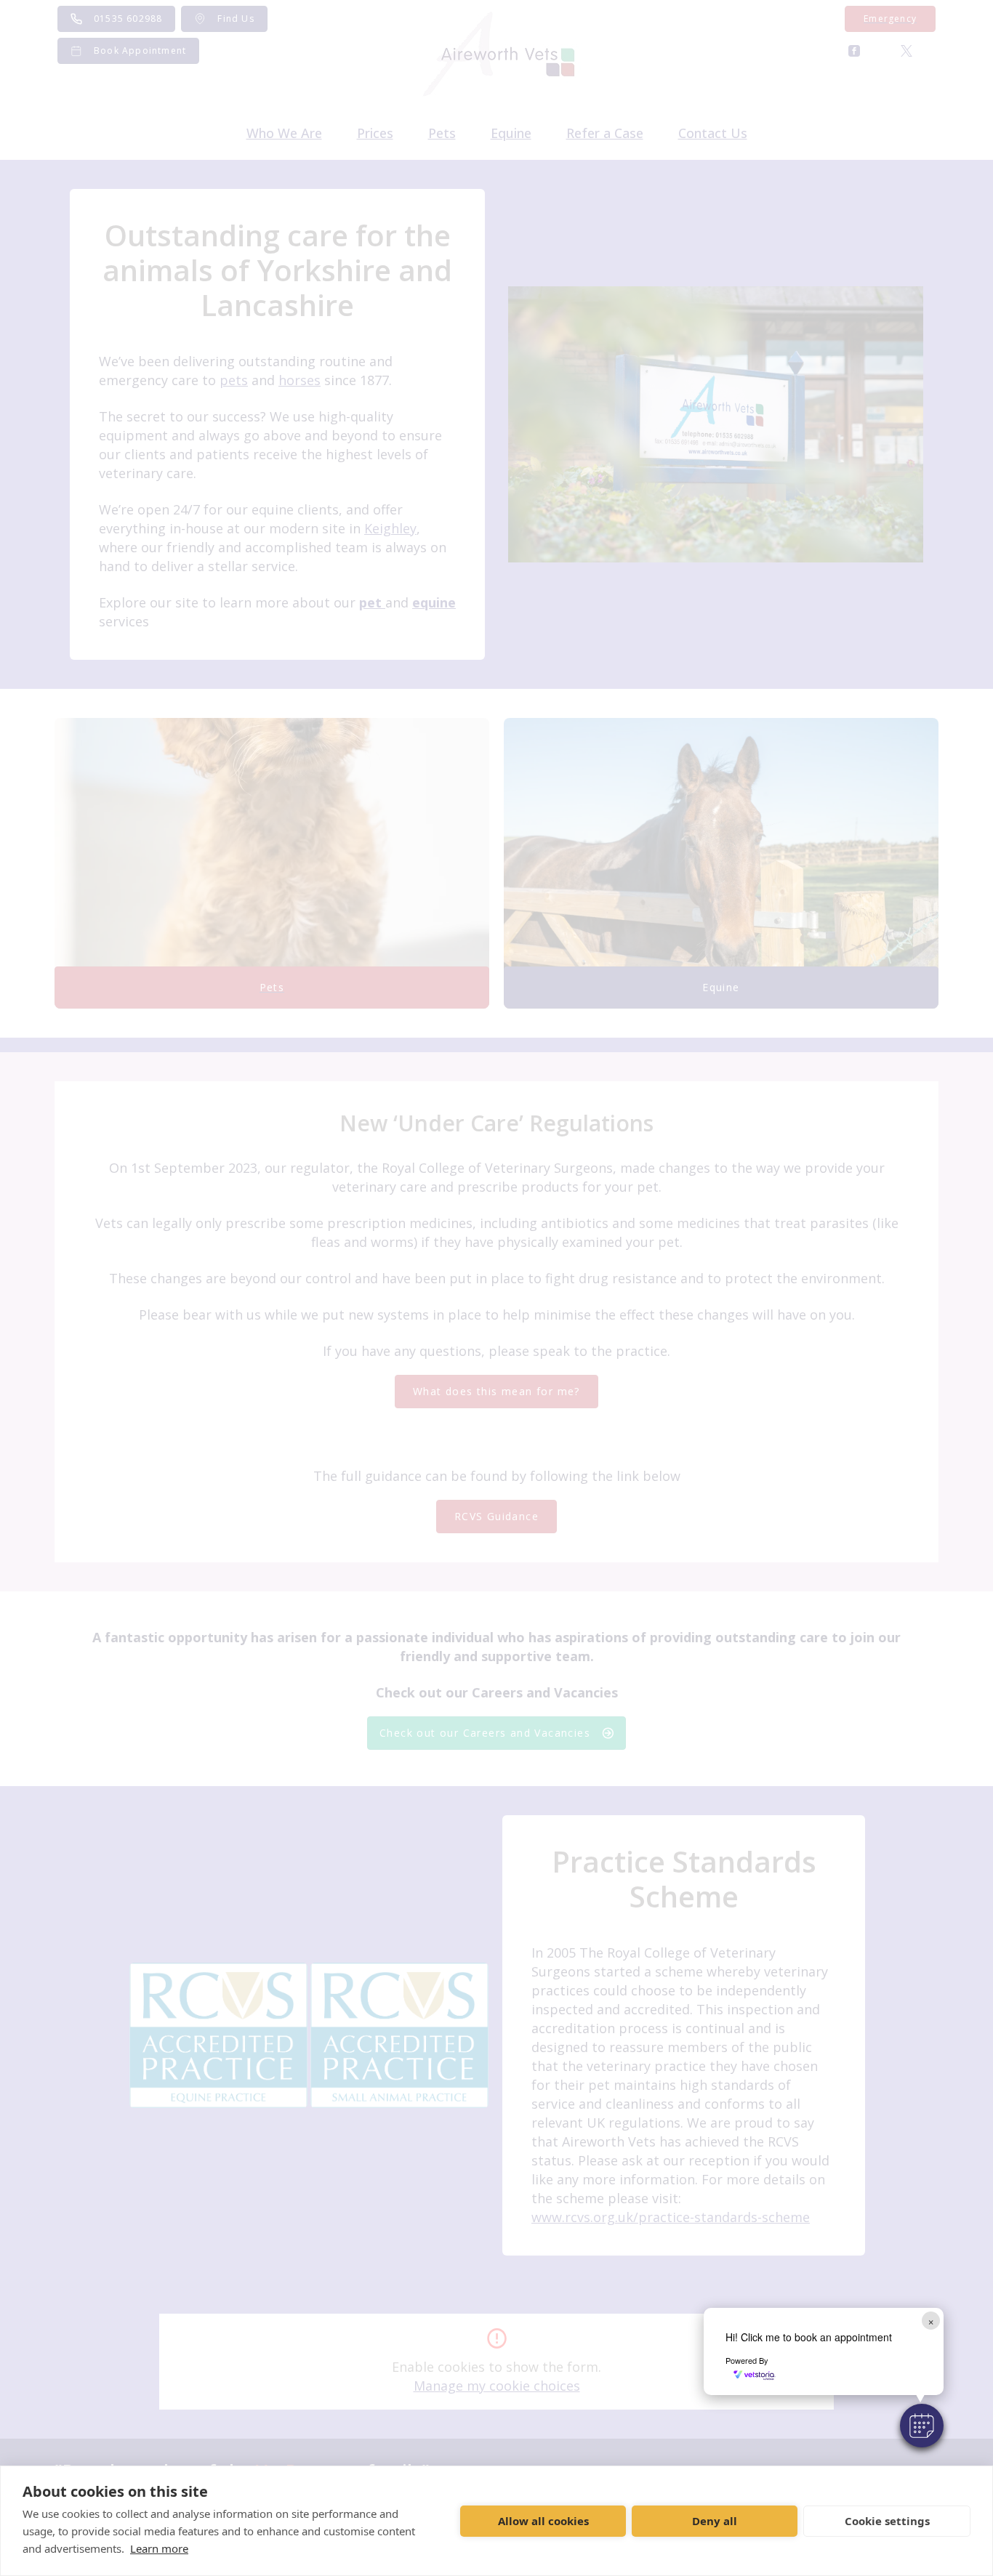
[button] (922, 2426)
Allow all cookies (543, 2521)
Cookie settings (887, 2521)
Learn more (159, 2548)
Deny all (715, 2521)
